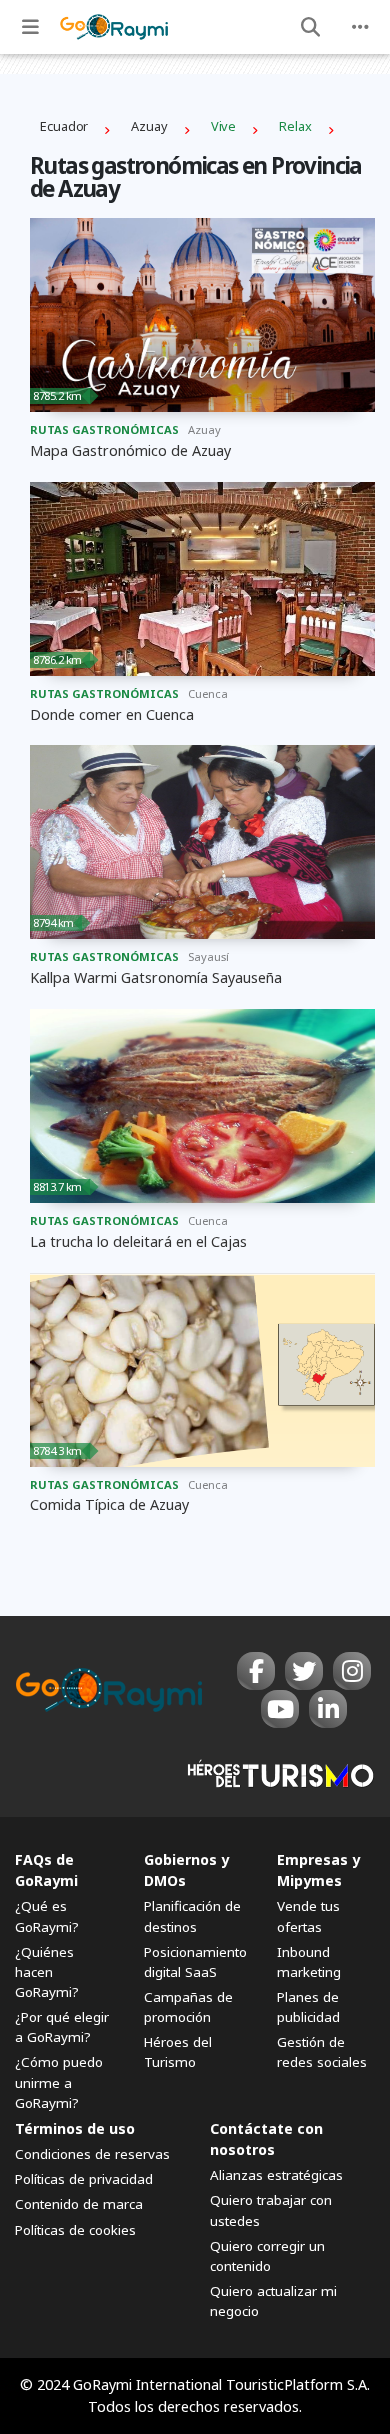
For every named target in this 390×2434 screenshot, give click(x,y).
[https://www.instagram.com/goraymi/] (352, 1671)
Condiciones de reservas (92, 2154)
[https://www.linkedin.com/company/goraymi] (328, 1709)
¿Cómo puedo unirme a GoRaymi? (59, 2082)
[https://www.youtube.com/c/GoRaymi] (280, 1709)
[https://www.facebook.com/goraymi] (256, 1671)
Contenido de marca (79, 2204)
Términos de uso (75, 2128)
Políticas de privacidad (84, 2179)
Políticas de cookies (75, 2230)
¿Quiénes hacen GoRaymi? (47, 1972)
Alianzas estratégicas (276, 2175)
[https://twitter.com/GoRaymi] (304, 1671)
